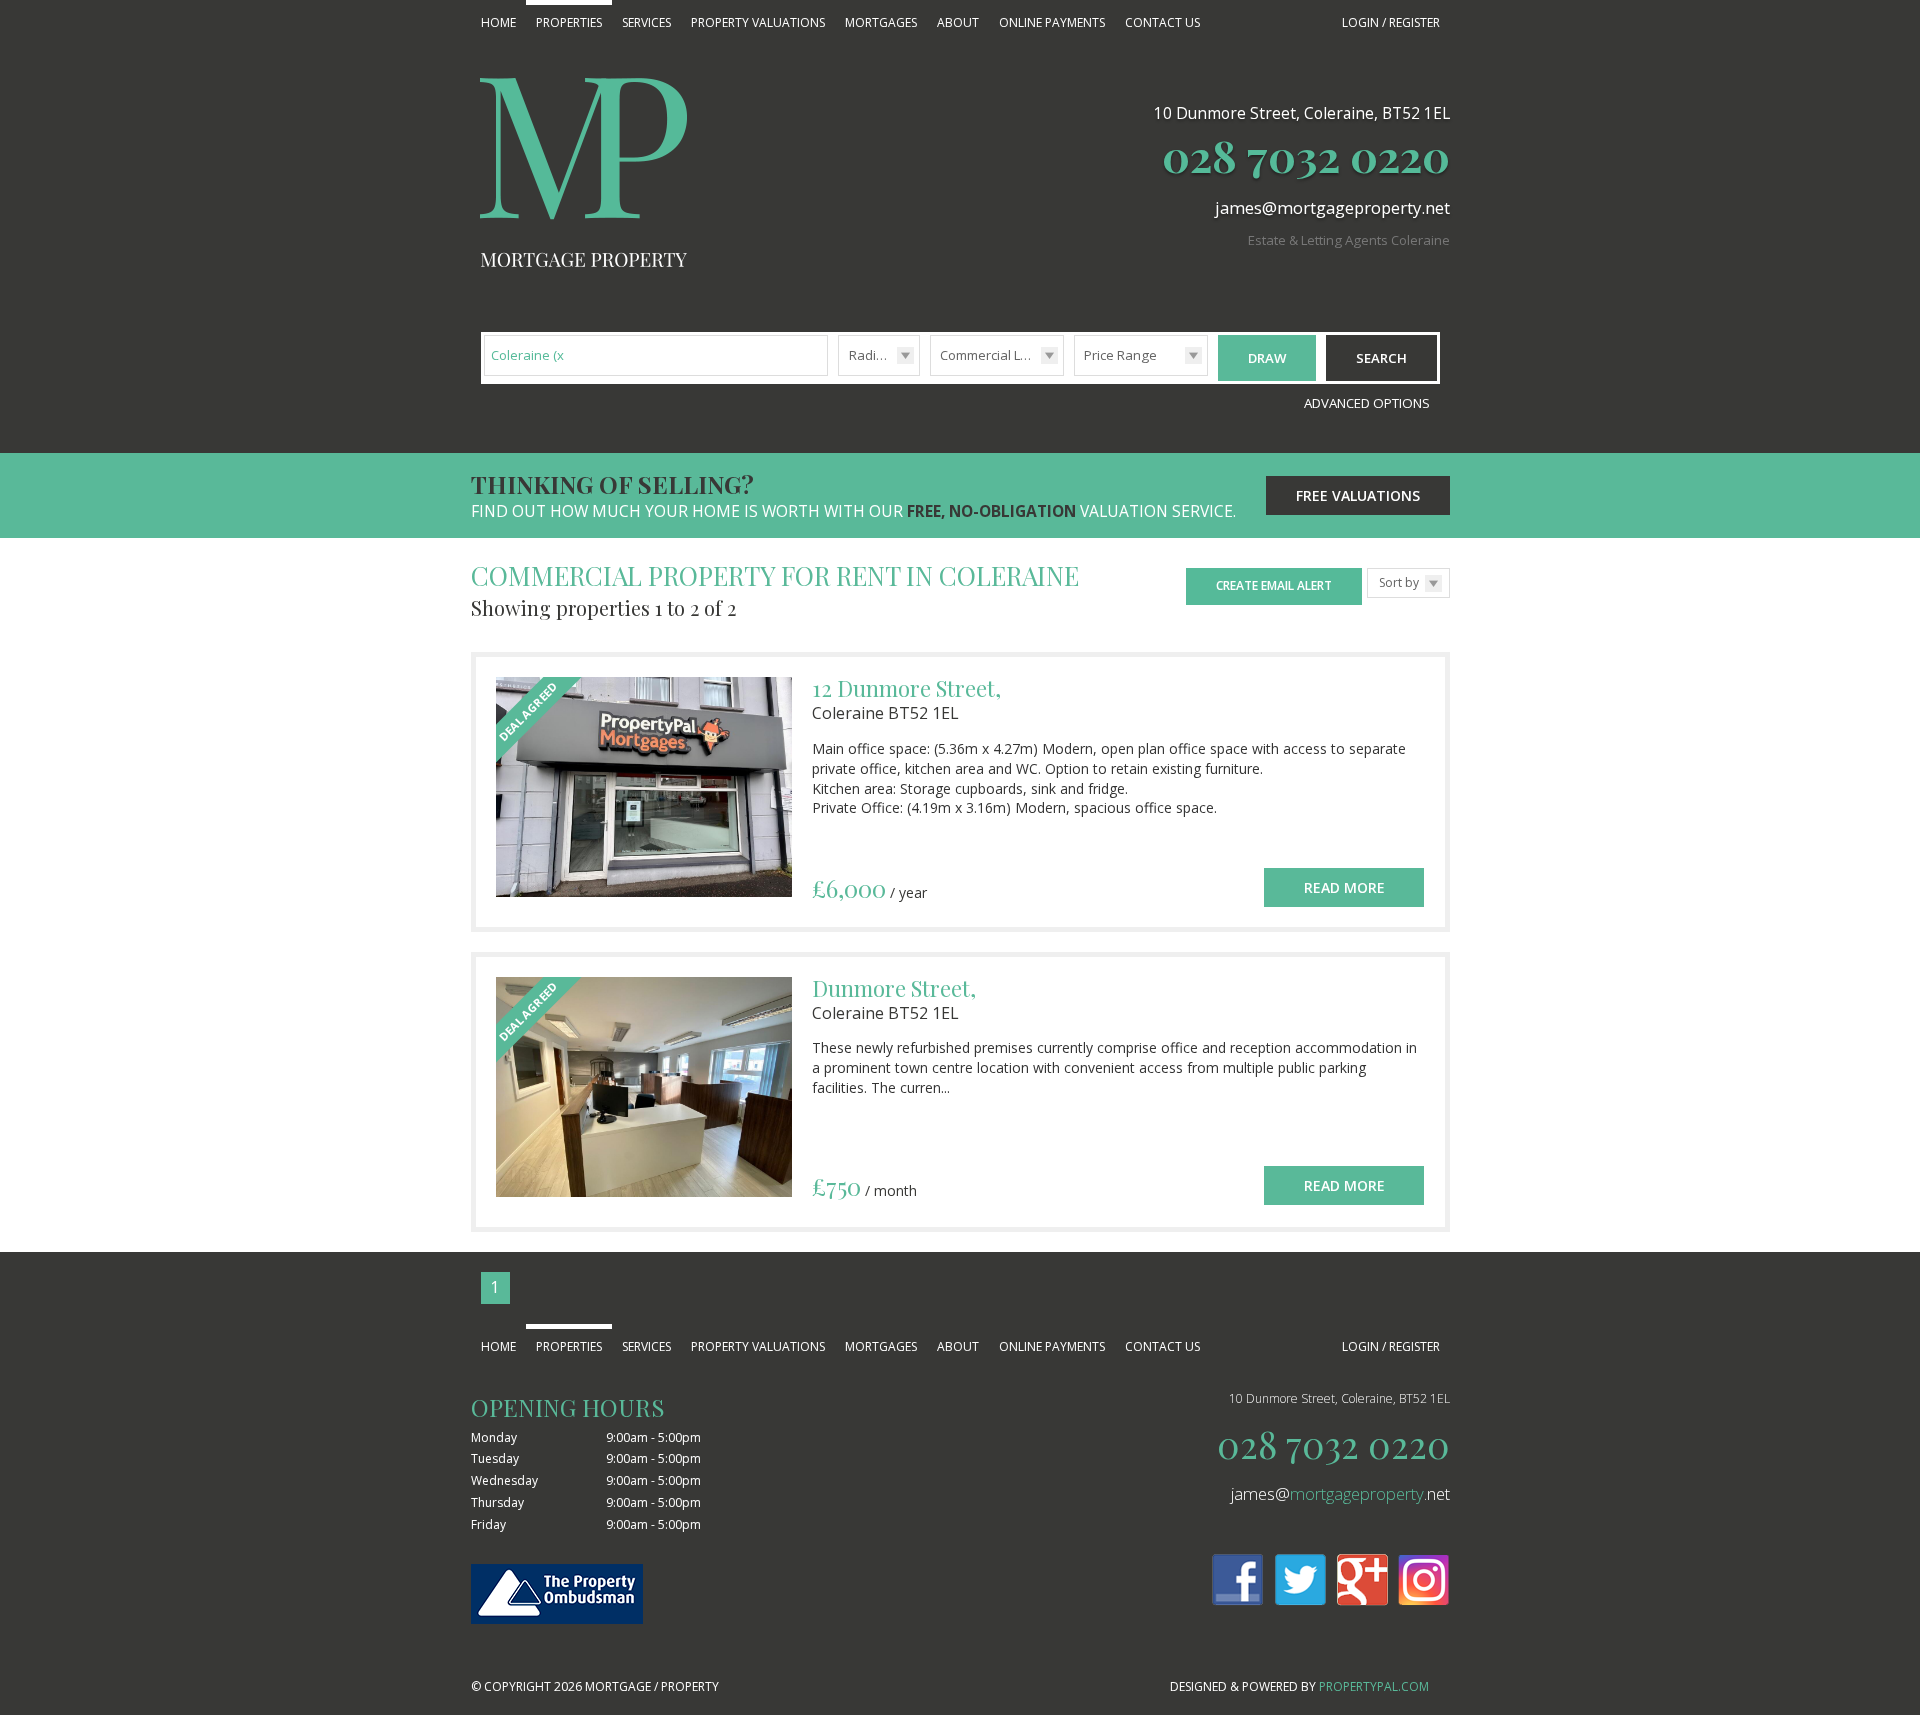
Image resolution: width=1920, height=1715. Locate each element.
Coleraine (529, 355)
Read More (1344, 887)
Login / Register (1391, 22)
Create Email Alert (1274, 585)
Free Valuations (1358, 495)
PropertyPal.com (1374, 1686)
